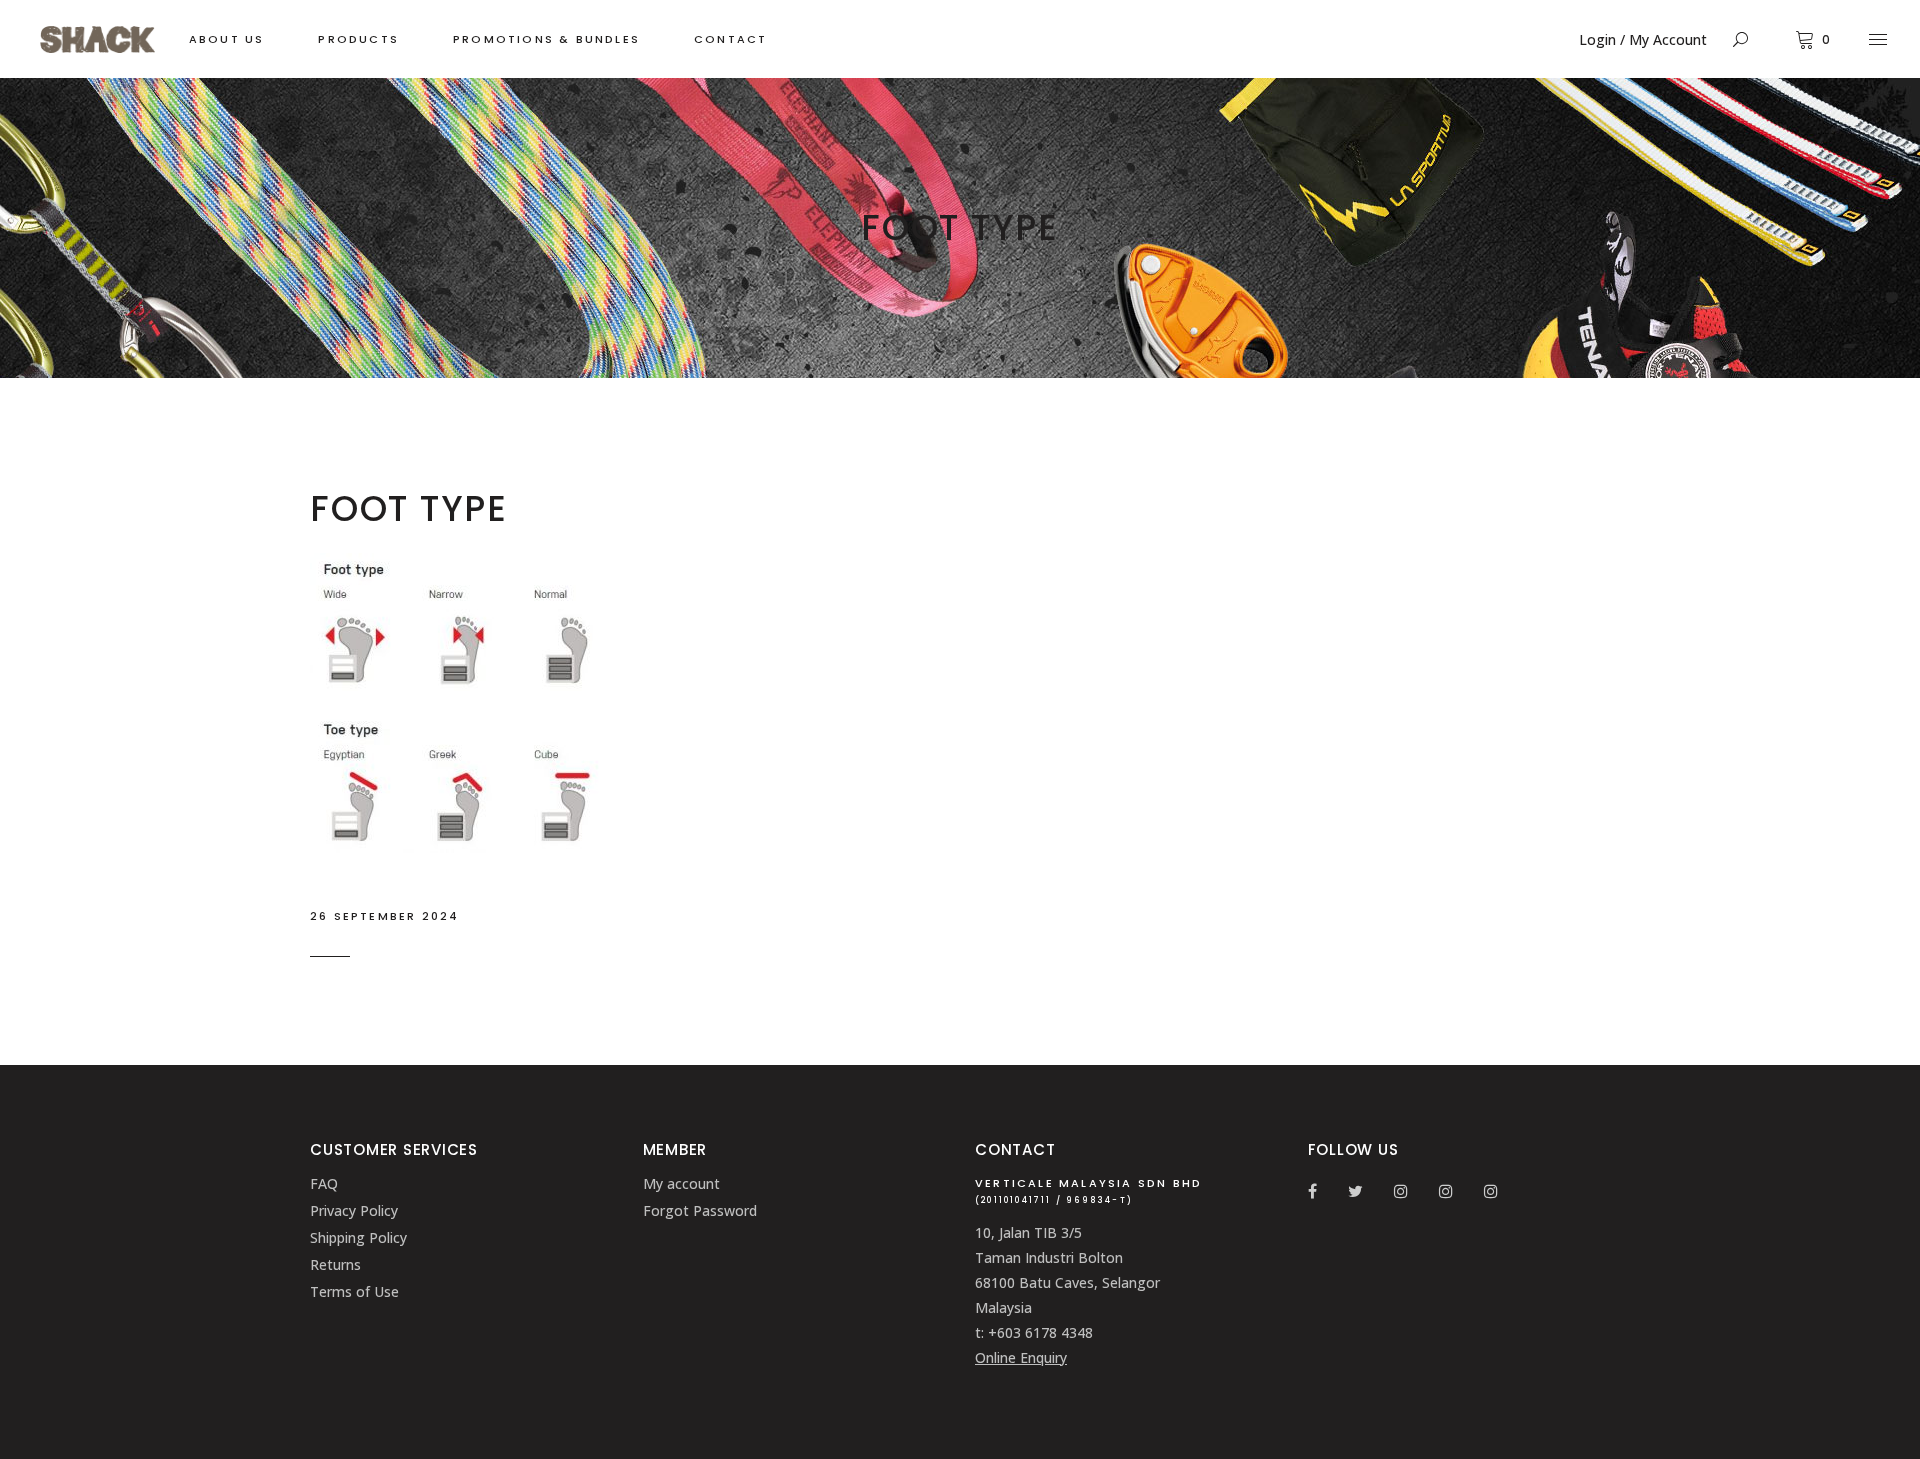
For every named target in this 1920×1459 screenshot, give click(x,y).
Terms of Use (354, 1291)
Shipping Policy (358, 1237)
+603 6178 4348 (1040, 1332)
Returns (335, 1264)
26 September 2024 (384, 916)
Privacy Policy (354, 1210)
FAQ (324, 1183)
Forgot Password (700, 1210)
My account (681, 1183)
